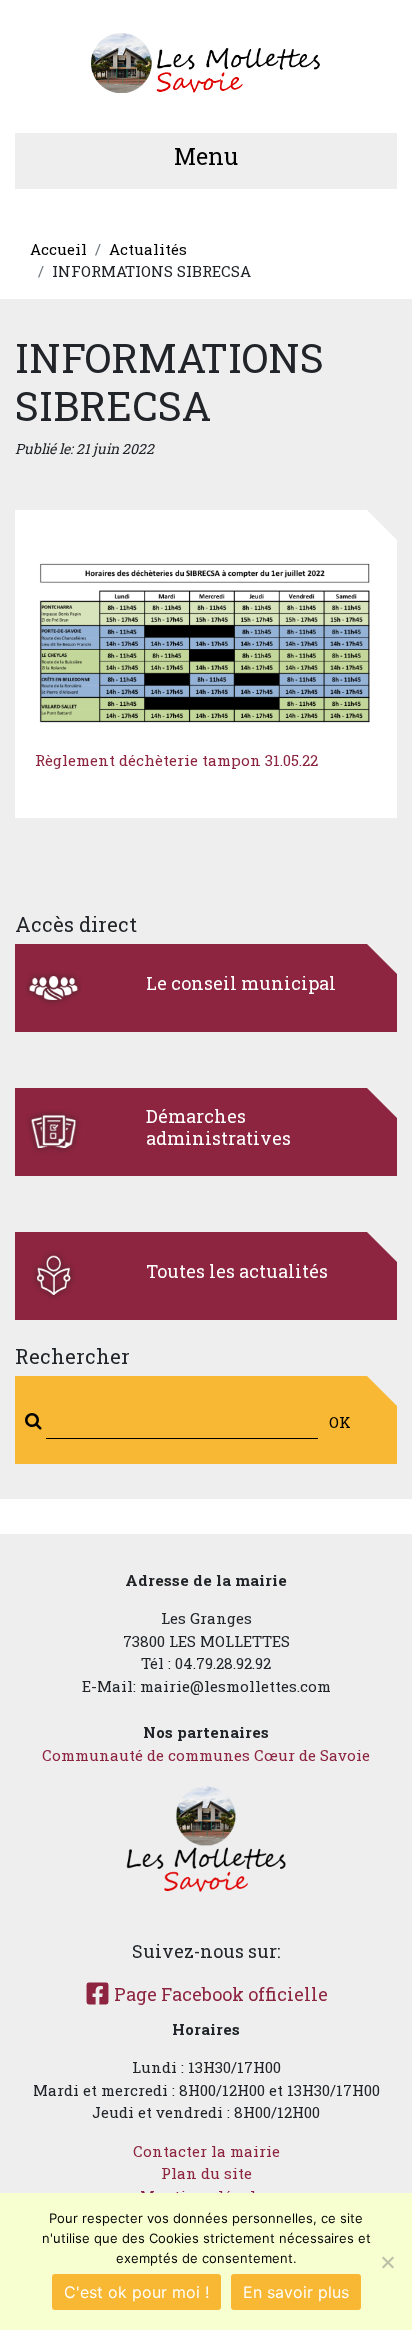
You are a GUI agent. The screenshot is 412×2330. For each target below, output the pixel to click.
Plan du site (206, 2173)
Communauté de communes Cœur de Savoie (206, 1755)
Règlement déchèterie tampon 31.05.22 (176, 760)
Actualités (148, 249)
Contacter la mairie (206, 2151)
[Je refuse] (387, 2262)
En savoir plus (296, 2292)
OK (340, 1422)
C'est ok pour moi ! (136, 2292)
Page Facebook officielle (219, 1994)
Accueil (58, 249)
